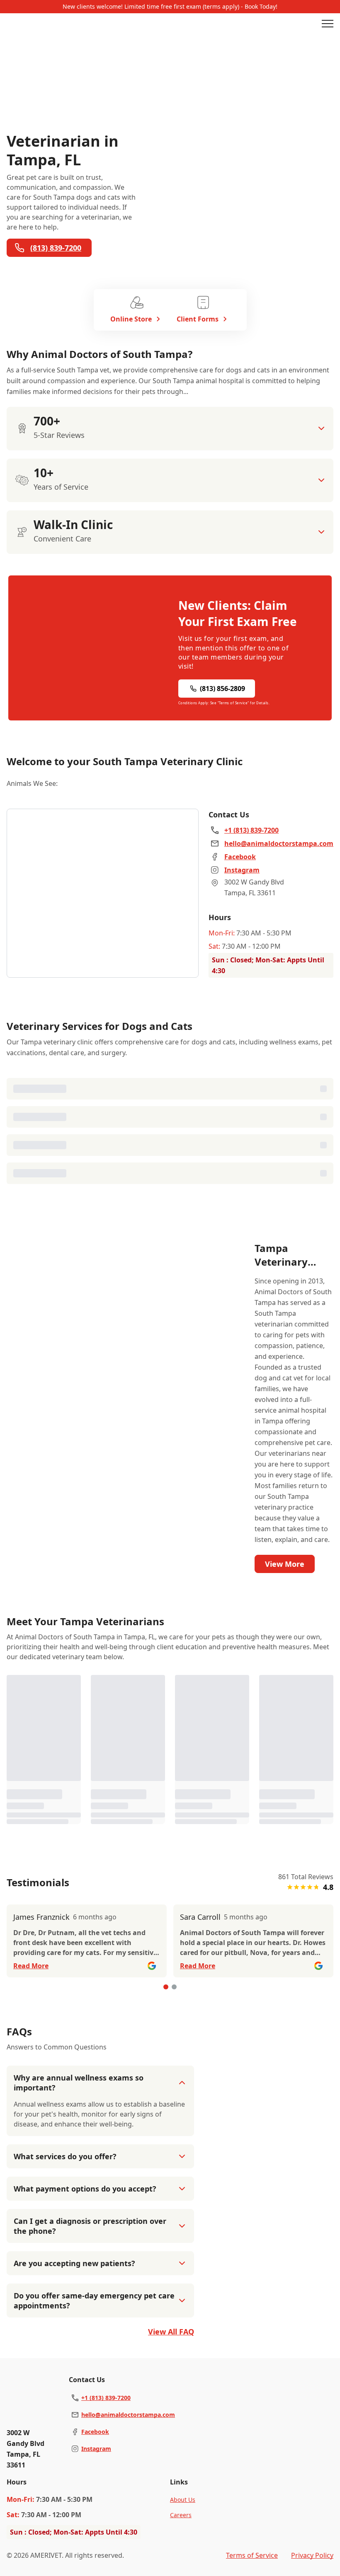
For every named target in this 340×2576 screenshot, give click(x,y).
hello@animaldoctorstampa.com (128, 2415)
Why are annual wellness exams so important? (79, 2083)
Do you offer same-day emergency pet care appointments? (94, 2301)
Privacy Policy (312, 2555)
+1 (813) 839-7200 (106, 2398)
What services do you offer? (65, 2156)
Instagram (96, 2449)
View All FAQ (171, 2332)
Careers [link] (181, 2515)
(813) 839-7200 (56, 248)
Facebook (95, 2432)
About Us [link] (183, 2500)
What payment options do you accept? (85, 2189)
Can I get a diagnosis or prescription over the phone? (90, 2226)
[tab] (166, 1987)
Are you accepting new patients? (74, 2263)
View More (285, 1564)
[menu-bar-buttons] (328, 25)
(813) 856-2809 (222, 689)
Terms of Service (252, 2555)
